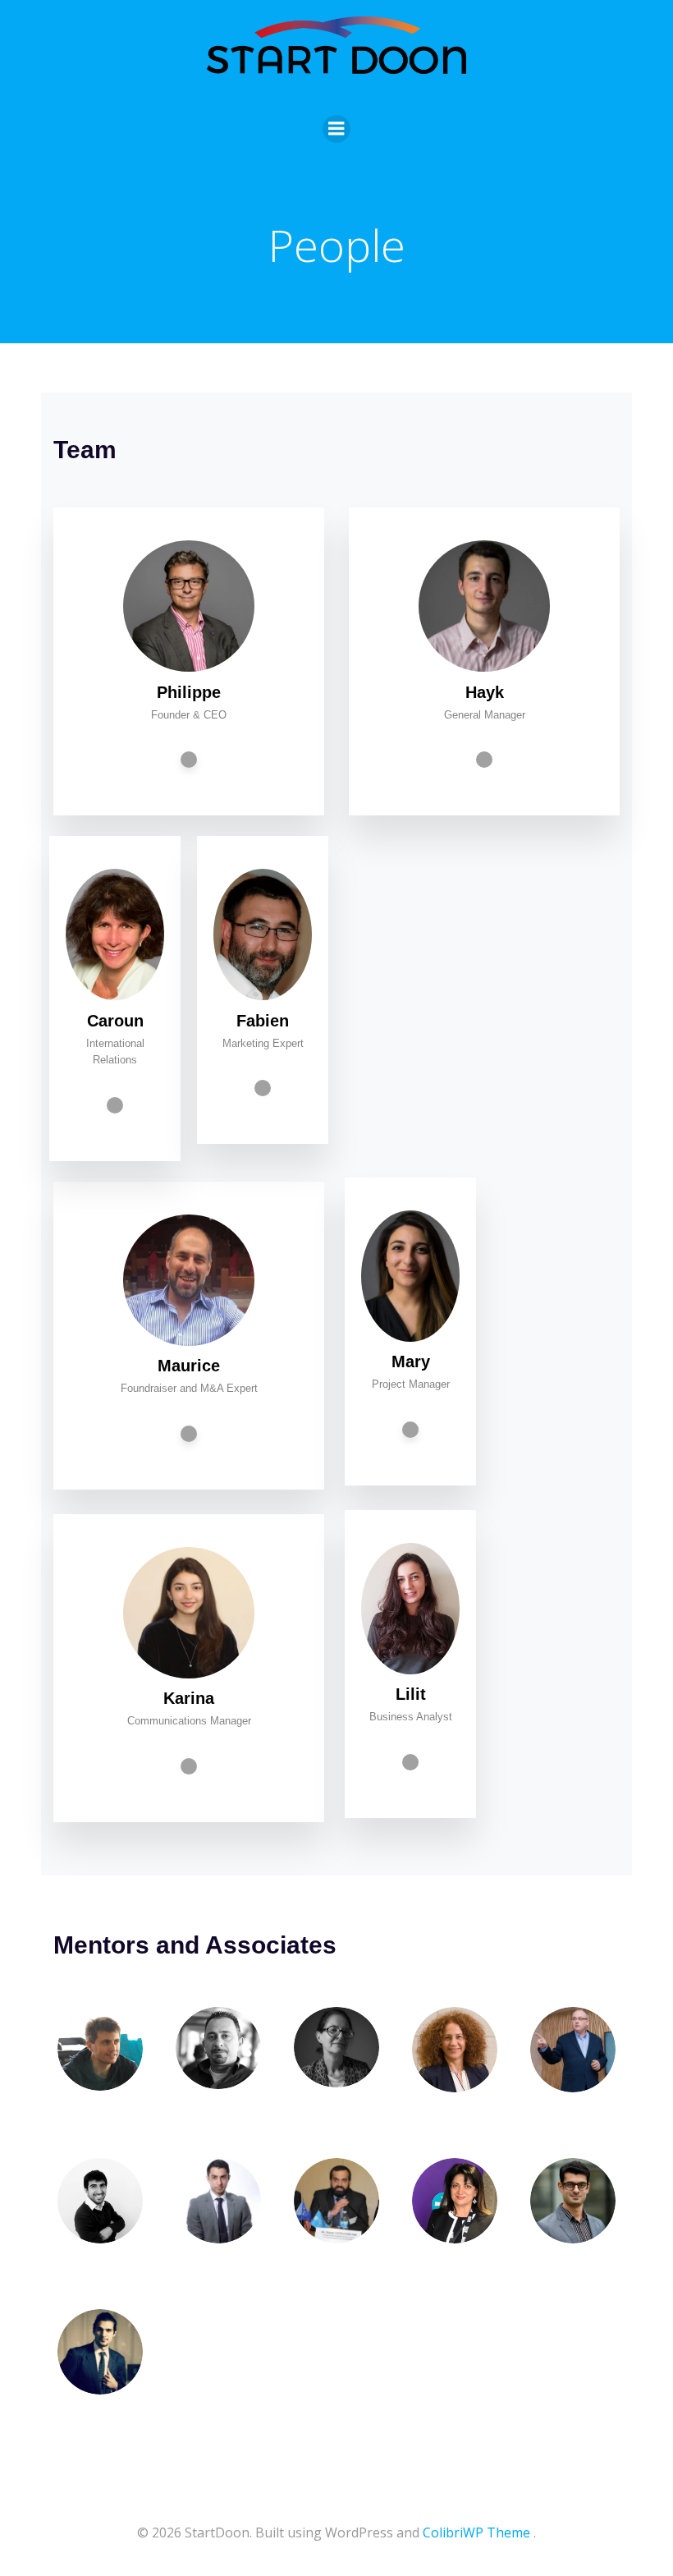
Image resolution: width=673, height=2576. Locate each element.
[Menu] (336, 129)
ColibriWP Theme (476, 2532)
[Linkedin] (189, 760)
